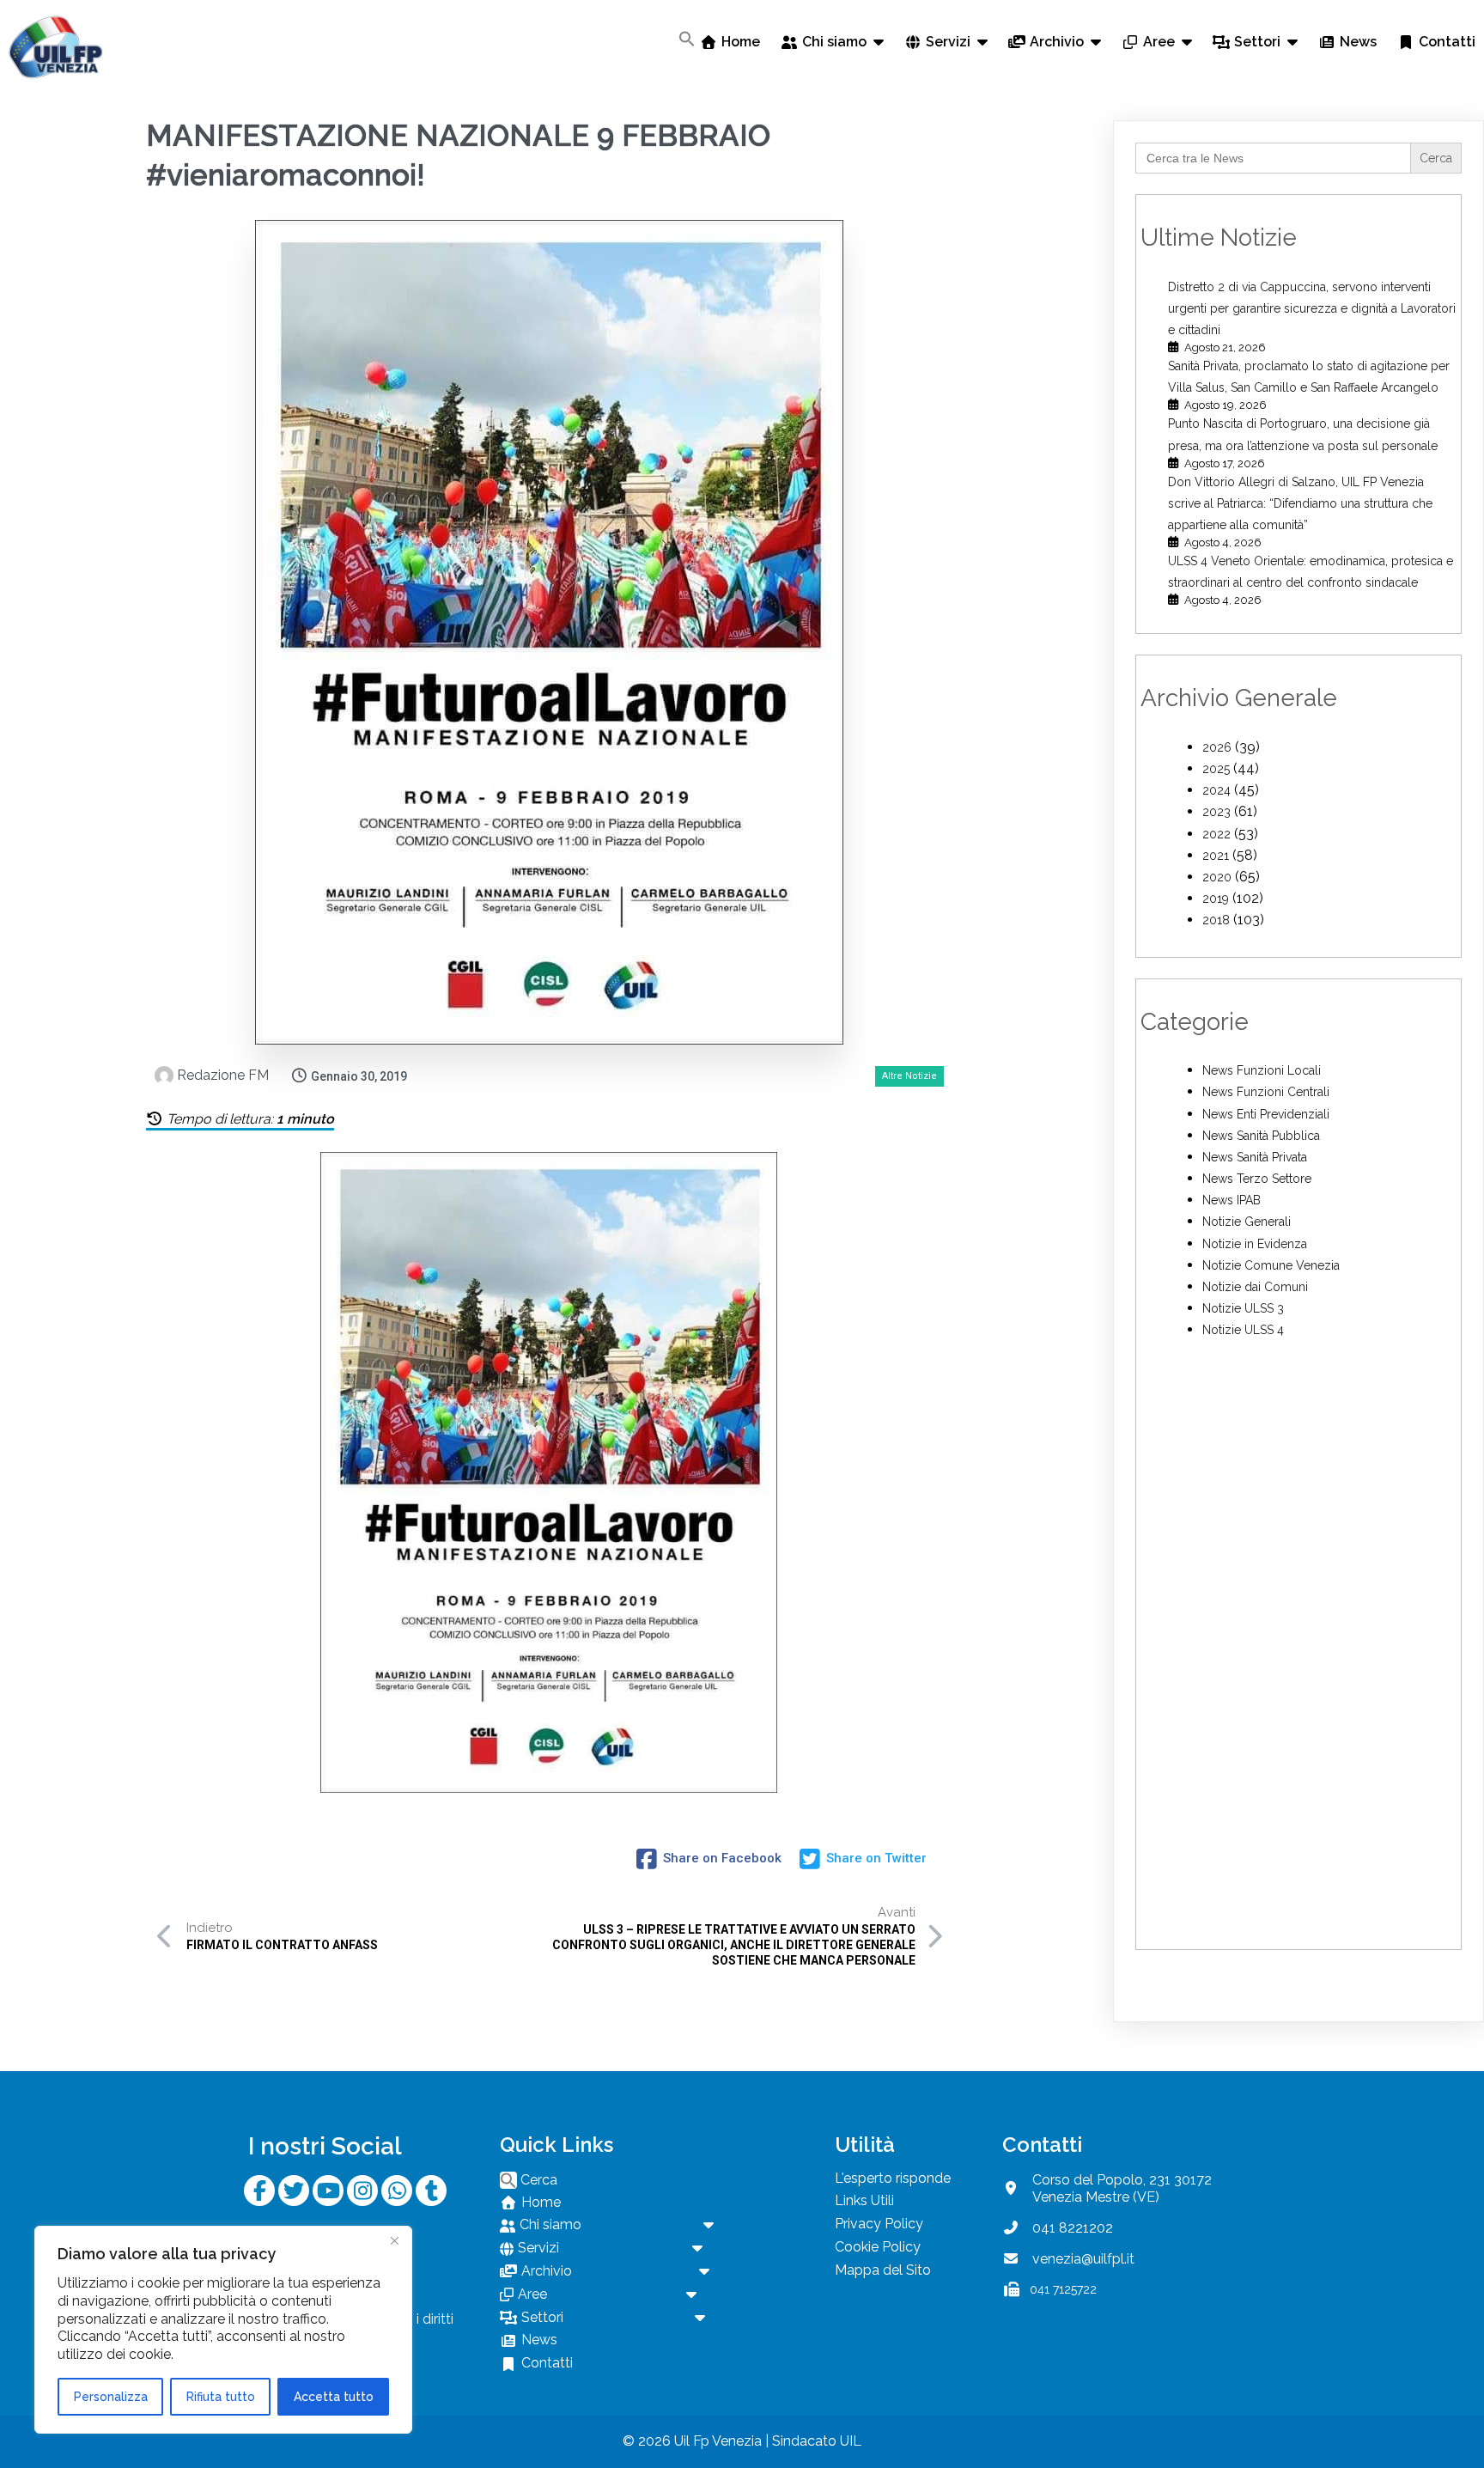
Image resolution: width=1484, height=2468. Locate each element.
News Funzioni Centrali (1266, 1092)
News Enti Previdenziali (1266, 1114)
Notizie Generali (1247, 1222)
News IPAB (1232, 1200)
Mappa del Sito (883, 2270)
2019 (1216, 899)
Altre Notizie (909, 1076)
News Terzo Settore (1257, 1179)
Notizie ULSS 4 (1243, 1330)
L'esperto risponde (893, 2178)
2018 (1216, 920)
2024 (1216, 790)
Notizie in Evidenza (1255, 1244)
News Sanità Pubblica (1261, 1136)
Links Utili (864, 2200)
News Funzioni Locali (1262, 1070)
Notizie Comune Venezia (1271, 1265)
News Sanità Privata (1255, 1157)
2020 (1217, 877)
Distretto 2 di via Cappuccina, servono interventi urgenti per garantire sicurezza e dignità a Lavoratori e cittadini (1312, 308)
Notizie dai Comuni (1255, 1287)
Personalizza (111, 2397)
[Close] (394, 2240)
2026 (1217, 747)
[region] (223, 2330)
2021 (1216, 856)
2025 (1216, 769)
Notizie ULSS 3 (1243, 1308)
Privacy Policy (879, 2224)
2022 (1216, 834)
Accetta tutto (334, 2397)
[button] (687, 39)
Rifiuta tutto (221, 2397)
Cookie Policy (878, 2247)
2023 (1216, 812)
